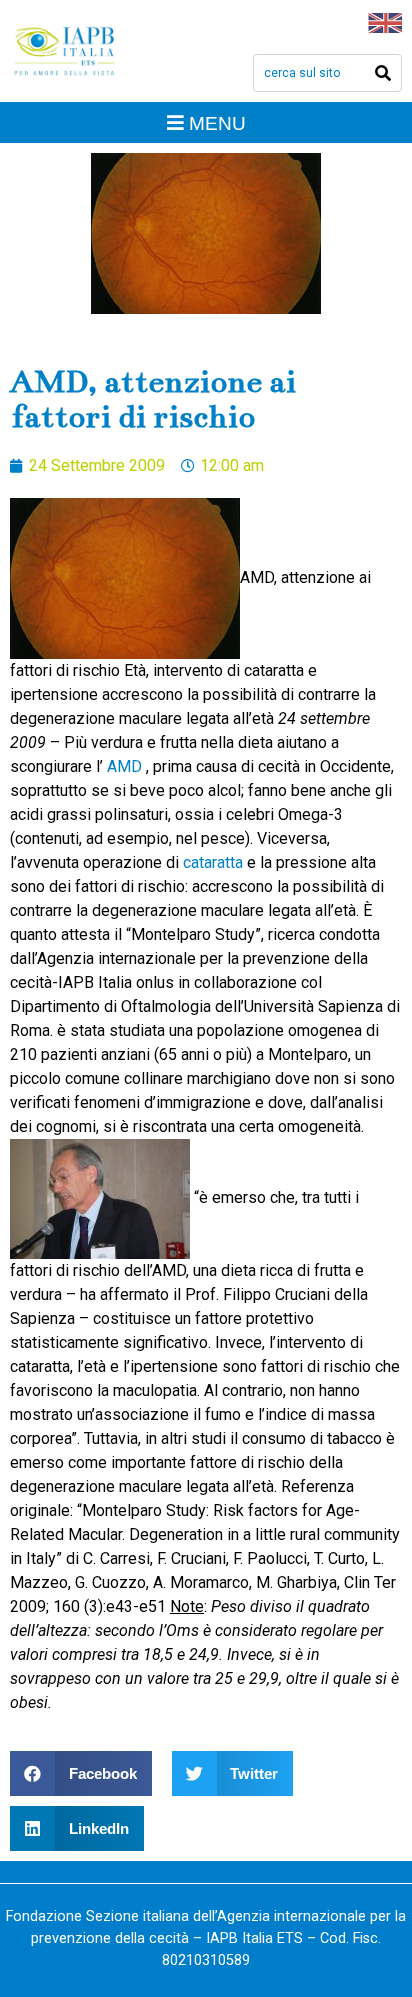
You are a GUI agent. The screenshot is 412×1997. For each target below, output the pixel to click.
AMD (124, 766)
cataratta (215, 862)
